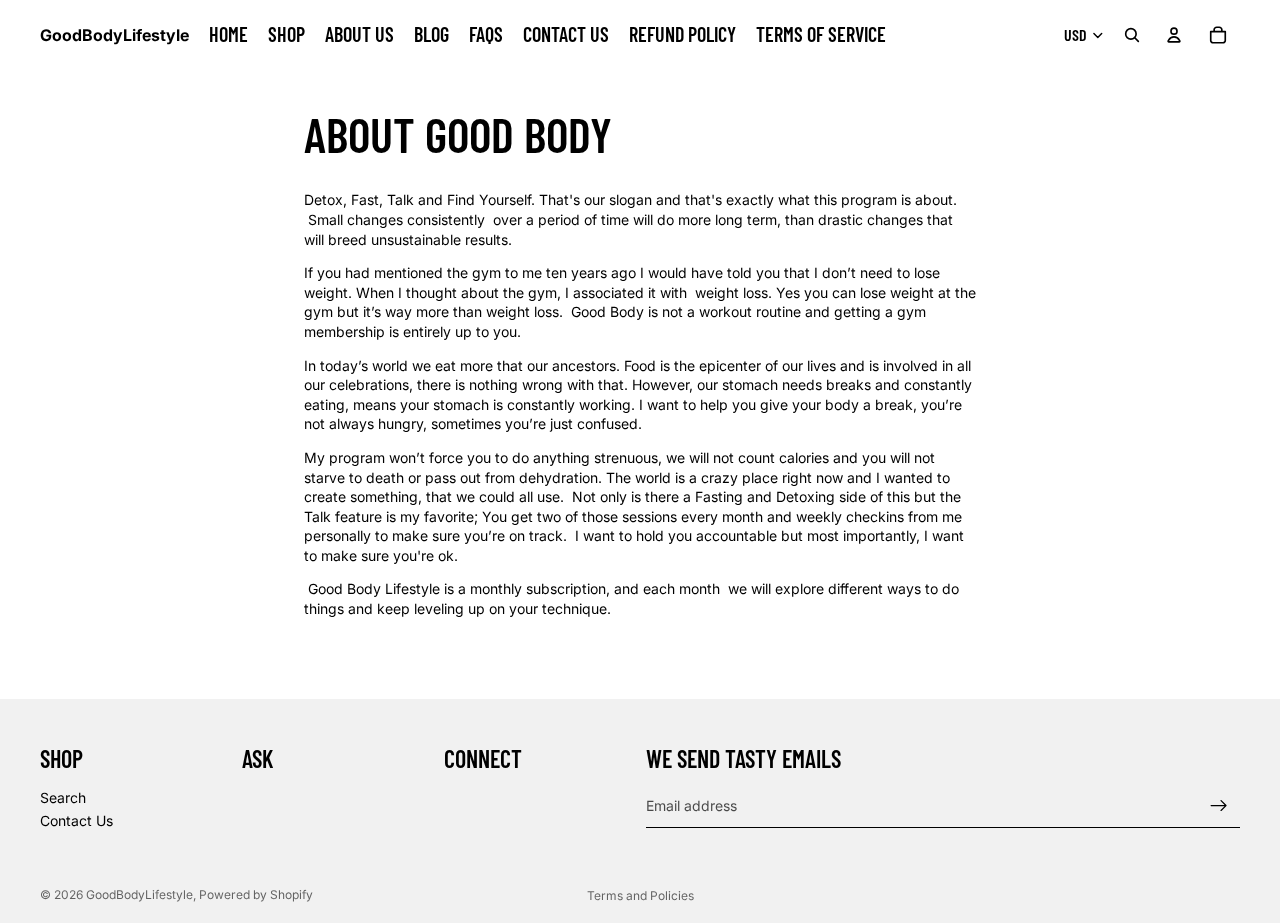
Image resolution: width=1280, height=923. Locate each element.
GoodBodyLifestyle (139, 894)
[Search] (1132, 35)
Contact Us (76, 820)
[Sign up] (1219, 805)
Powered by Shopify (256, 894)
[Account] (1174, 35)
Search (63, 796)
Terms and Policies (640, 895)
